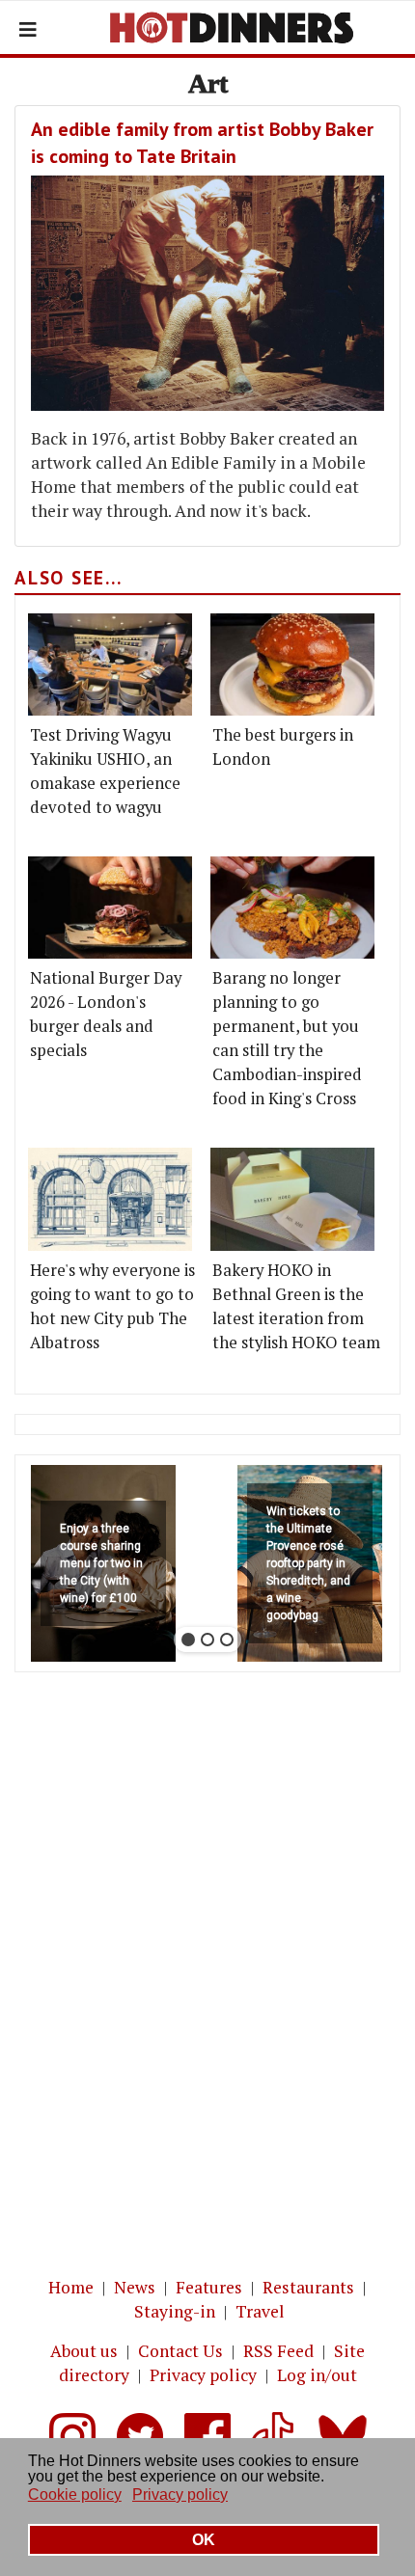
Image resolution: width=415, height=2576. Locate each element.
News (135, 2287)
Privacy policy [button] (180, 2495)
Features (209, 2287)
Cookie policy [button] (75, 2495)
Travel (260, 2311)
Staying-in (175, 2311)
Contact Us (180, 2351)
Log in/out (317, 2375)
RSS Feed (278, 2351)
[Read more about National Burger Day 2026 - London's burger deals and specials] (110, 908)
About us (84, 2351)
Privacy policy (203, 2375)
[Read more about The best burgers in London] (292, 664)
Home (71, 2287)
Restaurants (308, 2287)
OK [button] (204, 2540)
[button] (103, 1563)
